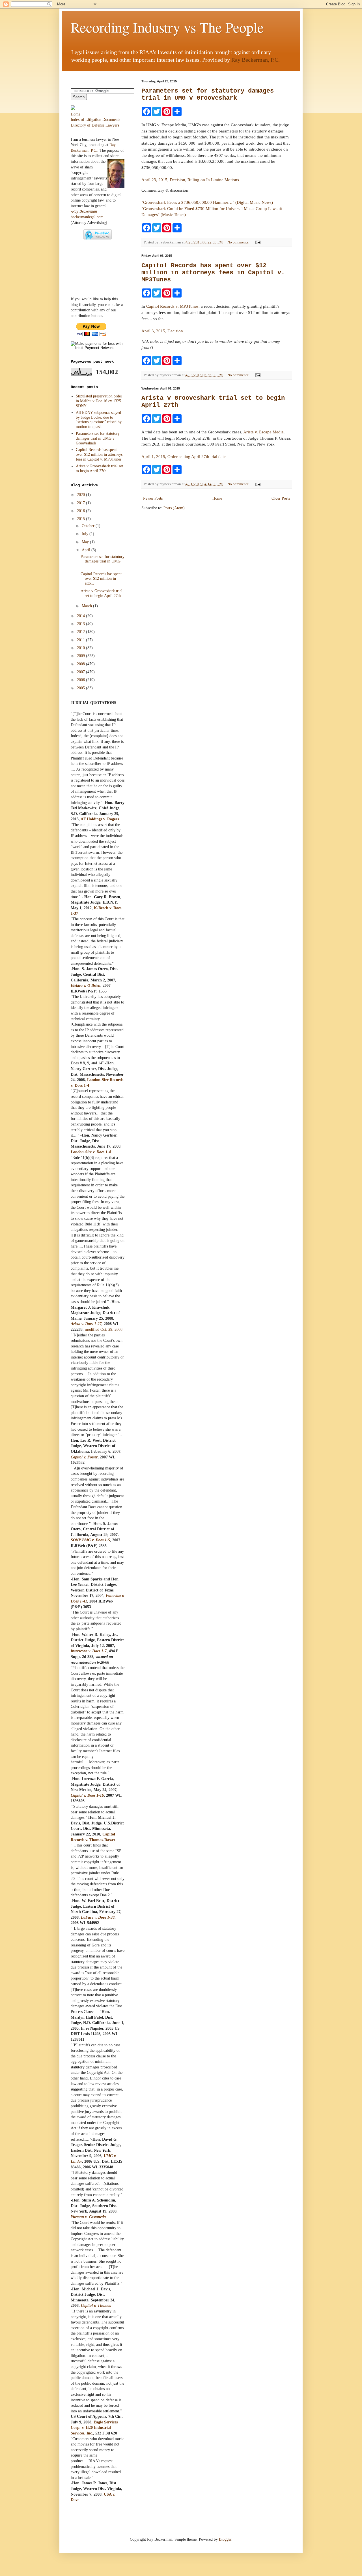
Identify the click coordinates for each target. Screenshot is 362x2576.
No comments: (239, 242)
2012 (81, 632)
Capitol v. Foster (84, 1457)
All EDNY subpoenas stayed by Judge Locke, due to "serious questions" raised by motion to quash (99, 420)
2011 (81, 640)
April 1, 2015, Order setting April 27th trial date (184, 456)
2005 (81, 688)
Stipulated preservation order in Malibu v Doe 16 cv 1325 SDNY (99, 401)
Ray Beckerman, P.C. (256, 60)
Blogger (225, 2539)
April (87, 550)
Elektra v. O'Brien (86, 986)
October (89, 526)
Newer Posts (153, 498)
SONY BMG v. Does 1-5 (90, 1540)
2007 (81, 672)
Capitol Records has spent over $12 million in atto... (101, 579)
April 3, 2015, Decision (162, 331)
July (86, 534)
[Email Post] (257, 242)
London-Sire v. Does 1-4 (91, 1152)
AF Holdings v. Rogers (100, 819)
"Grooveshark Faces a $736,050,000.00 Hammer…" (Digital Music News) (207, 202)
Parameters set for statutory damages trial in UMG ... (103, 561)
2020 (81, 495)
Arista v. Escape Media (263, 432)
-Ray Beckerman (84, 211)
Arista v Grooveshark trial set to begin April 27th (99, 468)
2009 (81, 656)
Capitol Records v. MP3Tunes (172, 306)
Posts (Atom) (174, 508)
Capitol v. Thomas (96, 2306)
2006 (81, 680)
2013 (81, 624)
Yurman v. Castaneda (88, 2217)
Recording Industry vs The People (167, 27)
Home (217, 498)
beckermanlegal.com (87, 217)
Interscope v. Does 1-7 (89, 1651)
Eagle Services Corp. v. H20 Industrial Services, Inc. (94, 2428)
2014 (81, 616)
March (87, 606)
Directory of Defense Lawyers (95, 125)
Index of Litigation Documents (95, 120)
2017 (81, 503)
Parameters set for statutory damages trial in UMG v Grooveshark (208, 95)
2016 (81, 511)
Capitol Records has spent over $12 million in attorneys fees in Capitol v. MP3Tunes (213, 273)
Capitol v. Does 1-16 (87, 1795)
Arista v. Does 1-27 (86, 1324)
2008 (81, 664)
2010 (81, 648)
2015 (81, 519)
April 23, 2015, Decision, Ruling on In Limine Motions (190, 180)
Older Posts (281, 498)
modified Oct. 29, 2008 (104, 1329)
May (86, 542)
